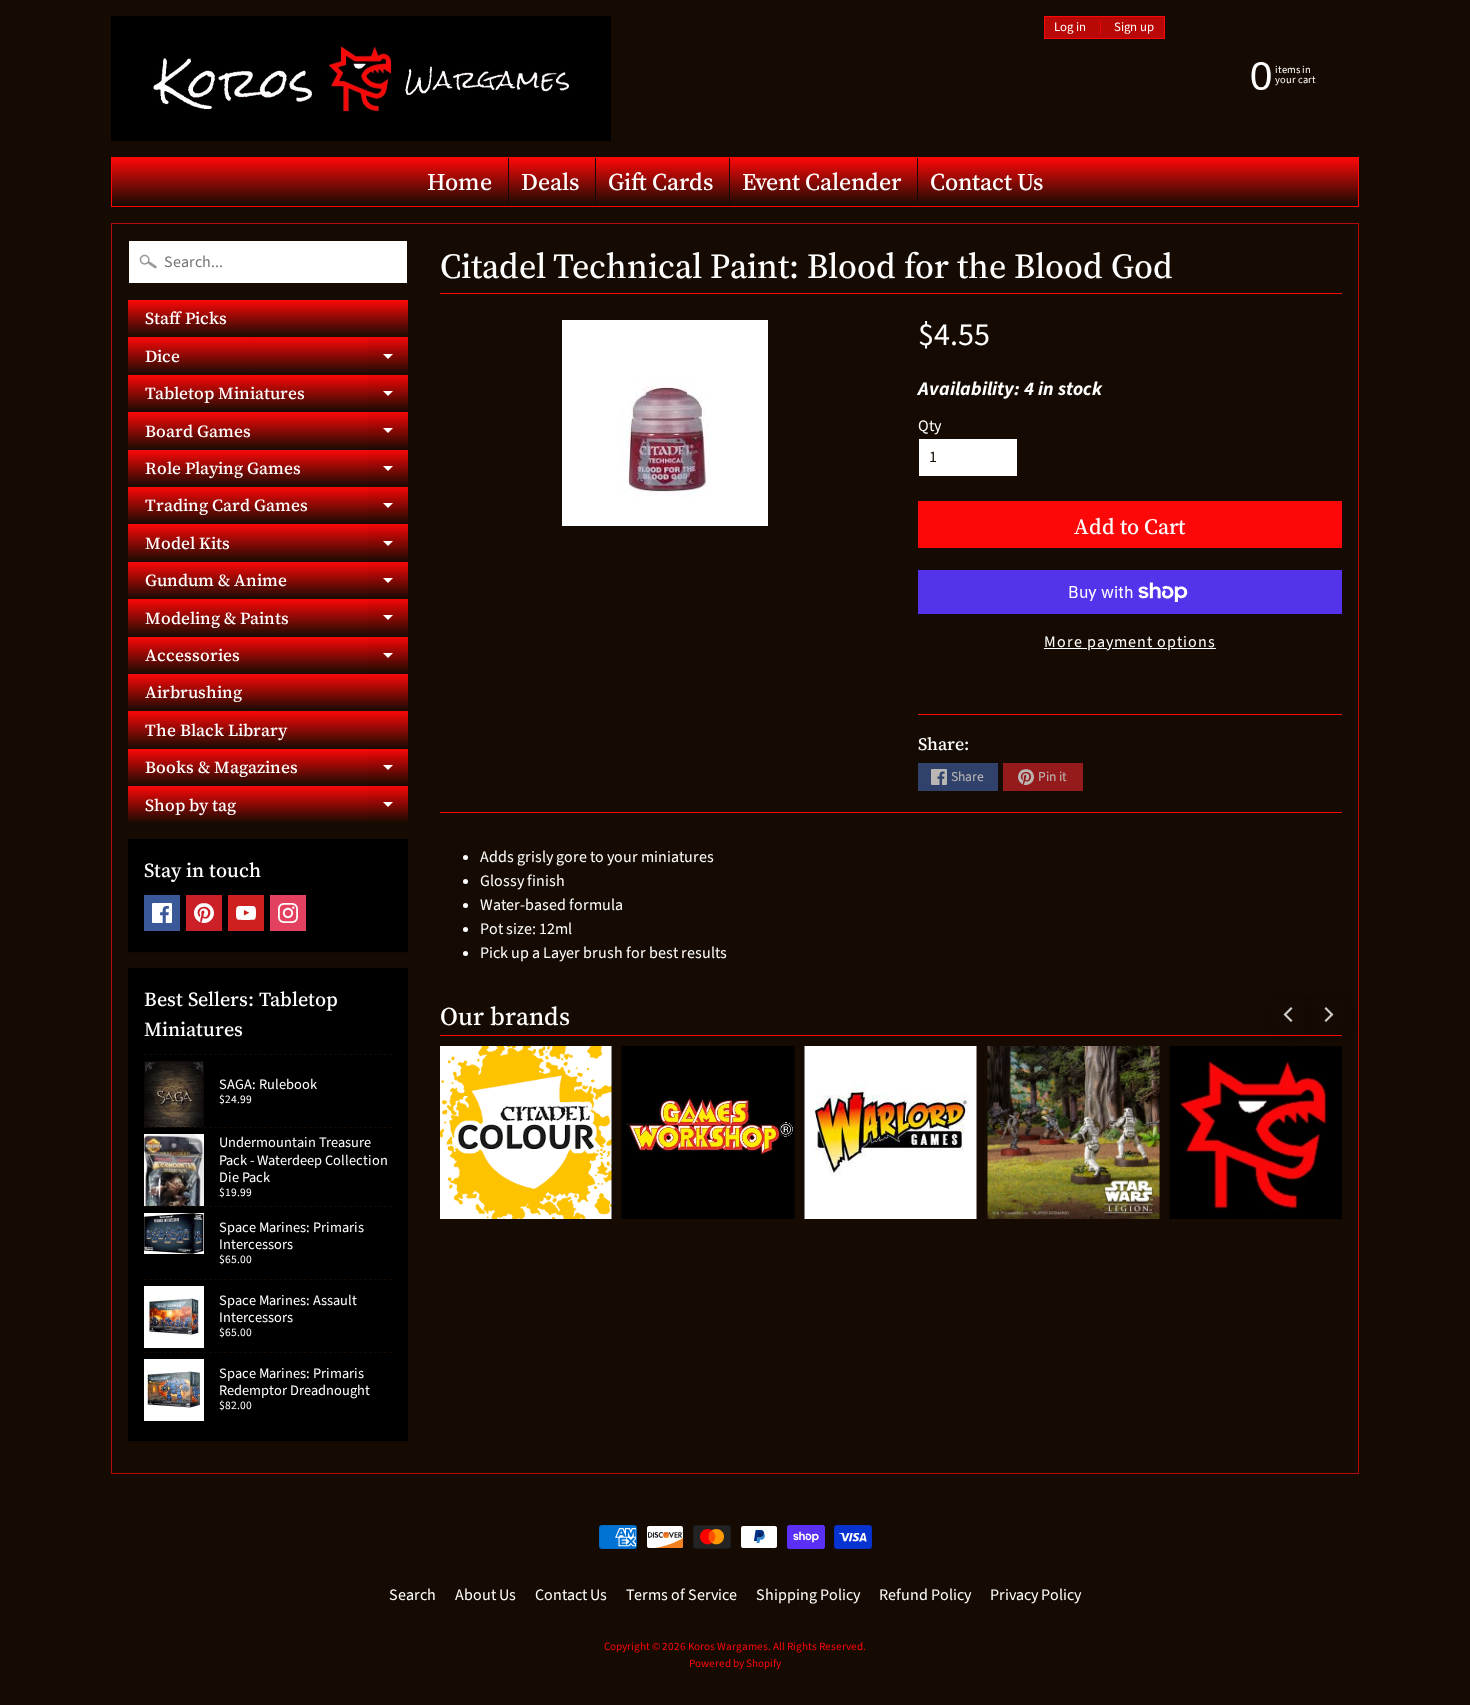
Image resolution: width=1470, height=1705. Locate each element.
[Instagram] (288, 913)
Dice (276, 359)
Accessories (276, 658)
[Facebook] (162, 913)
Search (412, 1595)
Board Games (276, 434)
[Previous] (1289, 1014)
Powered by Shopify (735, 1663)
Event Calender (821, 181)
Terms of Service (681, 1595)
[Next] (1327, 1014)
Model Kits (276, 546)
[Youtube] (246, 913)
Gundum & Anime (276, 583)
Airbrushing (193, 692)
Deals (550, 181)
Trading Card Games (276, 508)
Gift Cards (660, 181)
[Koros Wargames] (361, 78)
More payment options (1130, 642)
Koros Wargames (728, 1646)
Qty (929, 426)
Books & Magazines (276, 770)
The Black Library (216, 730)
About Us (485, 1595)
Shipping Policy (808, 1595)
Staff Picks (186, 318)
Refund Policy (925, 1595)
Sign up (1134, 27)
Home (459, 181)
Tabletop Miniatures (276, 396)
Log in (1070, 27)
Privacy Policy (1035, 1595)
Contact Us (986, 181)
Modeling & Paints (276, 621)
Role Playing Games (276, 471)
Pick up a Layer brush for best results (603, 953)
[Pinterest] (204, 913)
